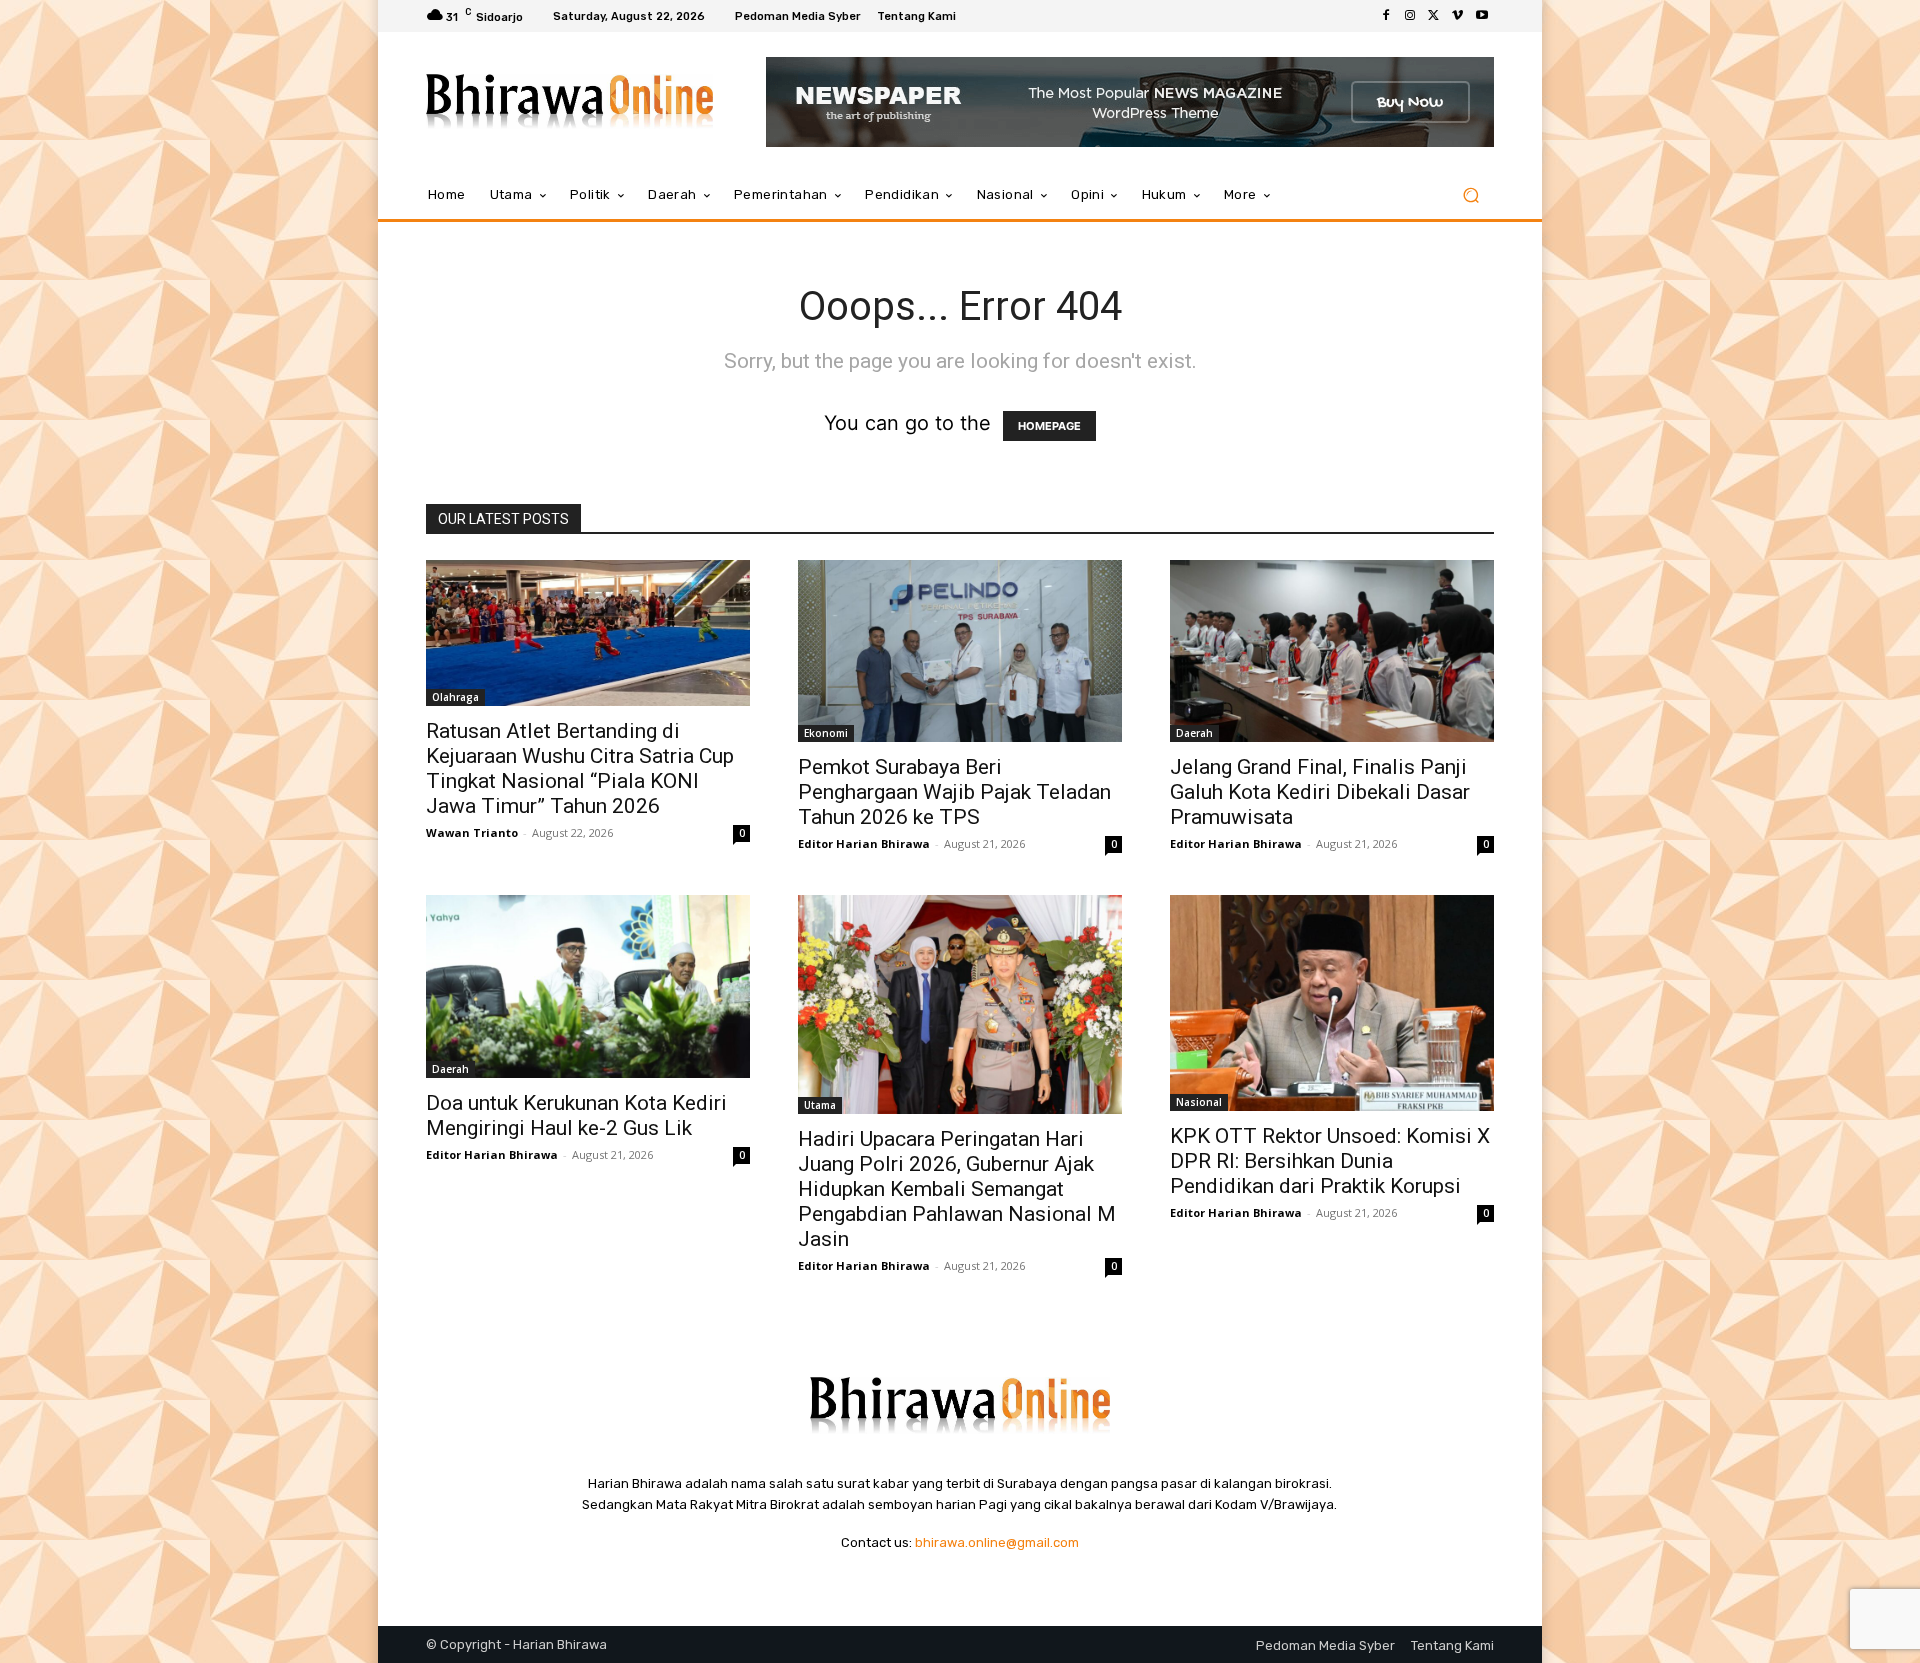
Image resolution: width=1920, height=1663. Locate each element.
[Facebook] (1386, 16)
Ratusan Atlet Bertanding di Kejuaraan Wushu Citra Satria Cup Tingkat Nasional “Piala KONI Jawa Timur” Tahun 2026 (580, 768)
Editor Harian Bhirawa (864, 843)
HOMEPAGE (1049, 426)
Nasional (1199, 1102)
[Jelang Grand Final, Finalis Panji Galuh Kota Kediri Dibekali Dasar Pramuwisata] (1332, 651)
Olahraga (455, 697)
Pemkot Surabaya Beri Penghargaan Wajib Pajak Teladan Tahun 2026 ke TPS (954, 792)
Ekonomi (826, 733)
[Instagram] (1410, 16)
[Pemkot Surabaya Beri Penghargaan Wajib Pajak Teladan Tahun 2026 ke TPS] (960, 651)
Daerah (1194, 733)
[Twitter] (1434, 16)
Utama (820, 1105)
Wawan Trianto (472, 832)
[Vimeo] (1458, 16)
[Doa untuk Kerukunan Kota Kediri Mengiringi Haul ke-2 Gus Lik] (588, 986)
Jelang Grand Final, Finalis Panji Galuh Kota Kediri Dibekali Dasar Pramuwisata (1320, 792)
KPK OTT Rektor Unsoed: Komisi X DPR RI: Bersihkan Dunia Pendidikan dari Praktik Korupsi (1330, 1161)
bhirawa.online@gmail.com (997, 1542)
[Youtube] (1482, 16)
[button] (1470, 195)
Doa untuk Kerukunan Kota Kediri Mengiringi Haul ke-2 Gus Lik (576, 1115)
